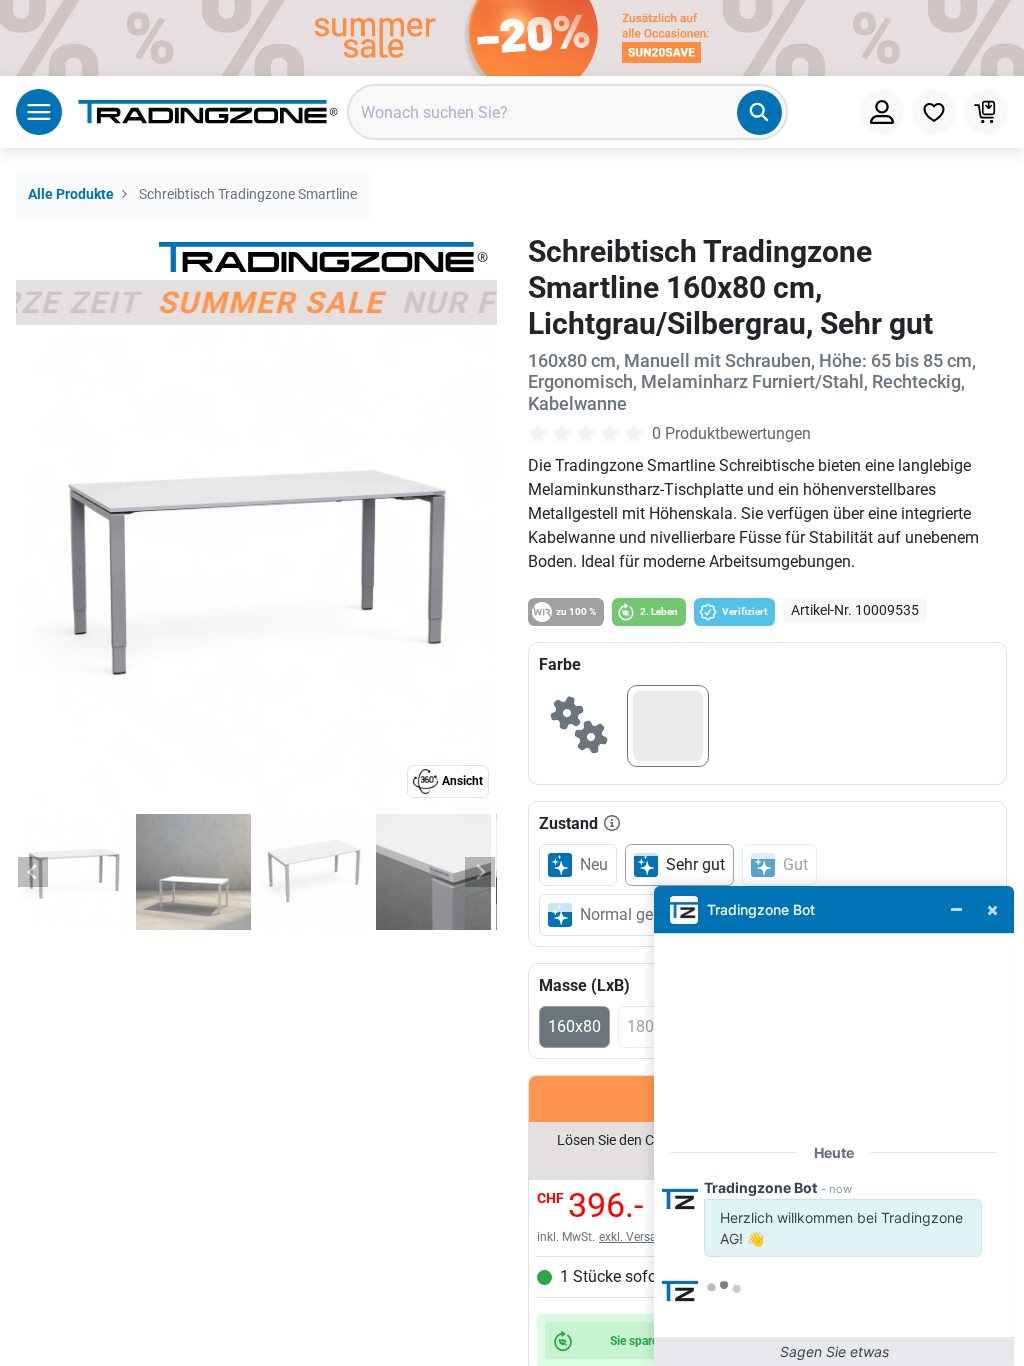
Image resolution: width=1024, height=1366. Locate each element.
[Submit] (759, 112)
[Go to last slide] (33, 872)
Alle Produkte (71, 194)
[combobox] (567, 112)
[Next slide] (480, 872)
